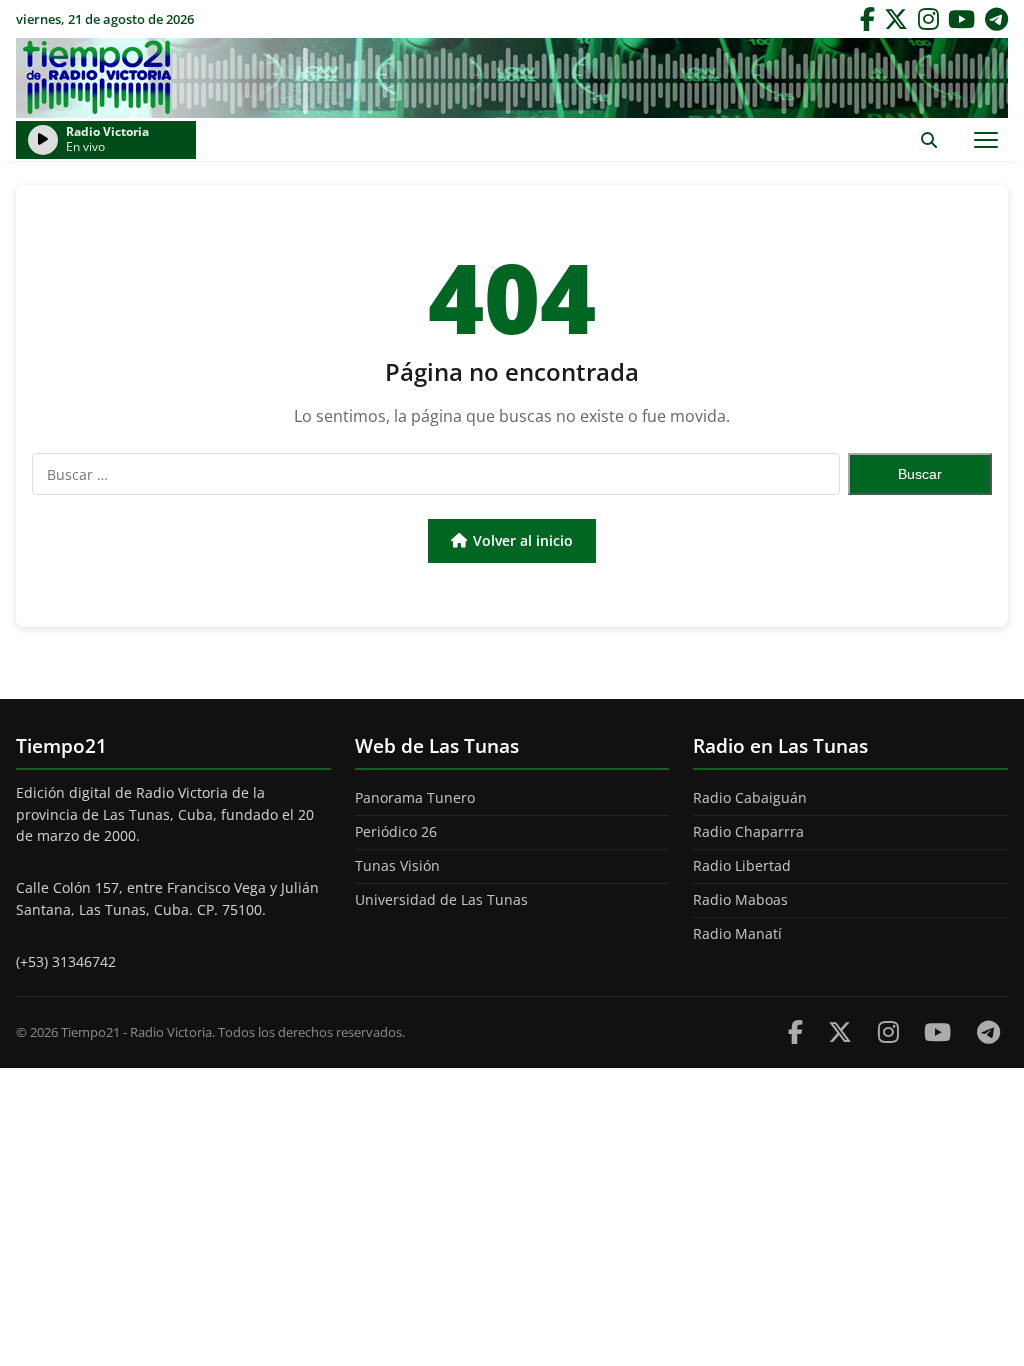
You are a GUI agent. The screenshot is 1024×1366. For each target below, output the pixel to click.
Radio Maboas (740, 899)
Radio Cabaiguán (750, 797)
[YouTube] (961, 19)
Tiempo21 (512, 78)
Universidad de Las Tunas (441, 899)
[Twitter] (896, 19)
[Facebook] (867, 19)
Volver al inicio (523, 540)
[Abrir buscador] (928, 139)
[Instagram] (928, 19)
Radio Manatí (737, 933)
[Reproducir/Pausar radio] (43, 140)
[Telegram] (996, 19)
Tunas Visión (397, 865)
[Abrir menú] (985, 139)
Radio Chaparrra (748, 831)
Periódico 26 (396, 831)
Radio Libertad (742, 865)
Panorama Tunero (415, 797)
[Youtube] (937, 1031)
